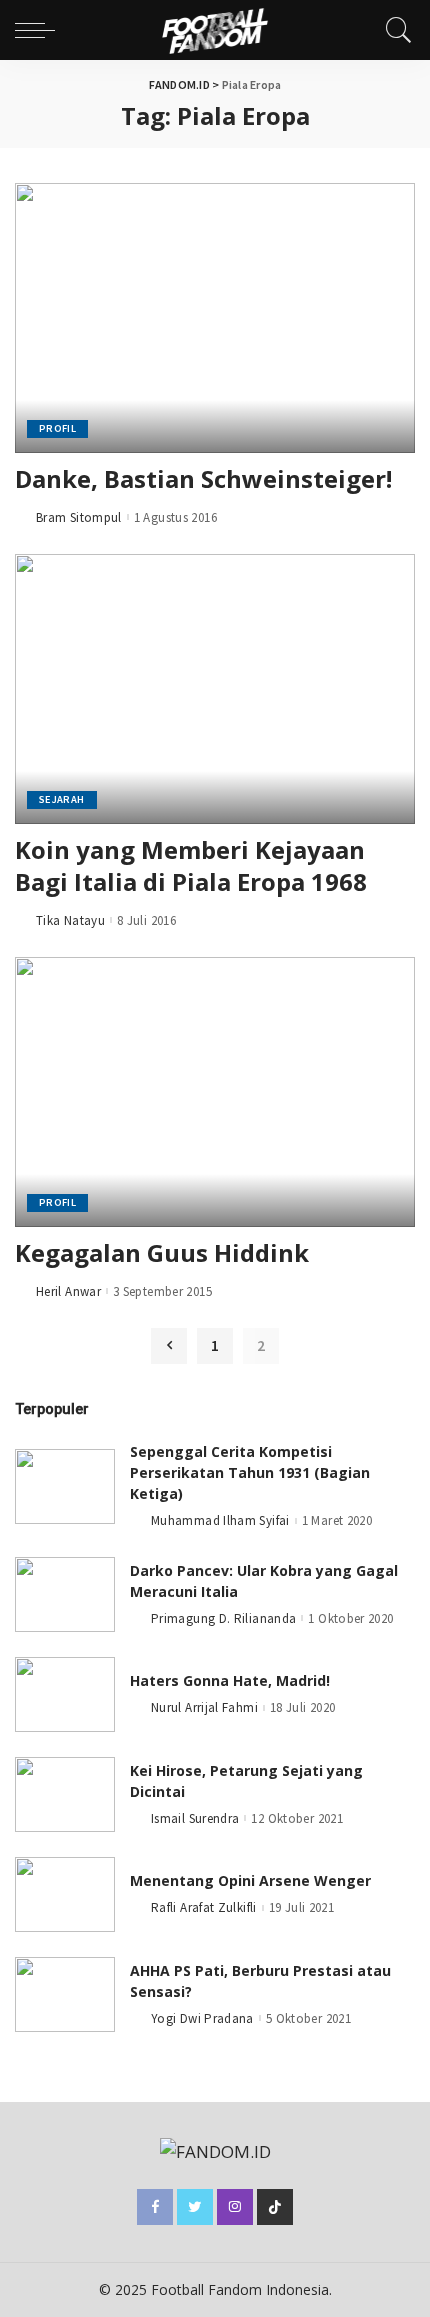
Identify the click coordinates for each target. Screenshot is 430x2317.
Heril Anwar (68, 1291)
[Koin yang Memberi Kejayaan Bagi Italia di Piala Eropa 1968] (215, 689)
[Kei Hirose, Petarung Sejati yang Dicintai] (65, 1794)
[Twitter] (195, 2207)
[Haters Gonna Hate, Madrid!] (65, 1694)
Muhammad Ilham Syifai (220, 1520)
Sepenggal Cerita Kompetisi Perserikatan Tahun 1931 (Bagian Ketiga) (250, 1472)
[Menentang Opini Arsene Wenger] (65, 1894)
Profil (57, 428)
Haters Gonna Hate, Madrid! (230, 1680)
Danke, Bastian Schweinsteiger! (203, 478)
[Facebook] (155, 2207)
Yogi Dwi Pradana (202, 2018)
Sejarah (62, 799)
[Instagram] (235, 2207)
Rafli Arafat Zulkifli (204, 1907)
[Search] (394, 30)
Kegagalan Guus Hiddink (162, 1252)
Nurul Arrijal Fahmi (204, 1707)
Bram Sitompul (79, 517)
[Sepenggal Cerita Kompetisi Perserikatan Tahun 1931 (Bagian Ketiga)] (65, 1486)
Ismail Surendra (195, 1818)
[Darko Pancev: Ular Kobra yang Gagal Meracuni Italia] (65, 1594)
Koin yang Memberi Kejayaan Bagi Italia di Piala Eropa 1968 (191, 865)
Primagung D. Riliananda (223, 1618)
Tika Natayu (70, 920)
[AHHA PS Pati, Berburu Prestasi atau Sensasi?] (65, 1994)
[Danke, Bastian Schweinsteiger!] (215, 318)
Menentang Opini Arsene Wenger (250, 1880)
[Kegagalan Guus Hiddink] (215, 1092)
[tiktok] (275, 2207)
